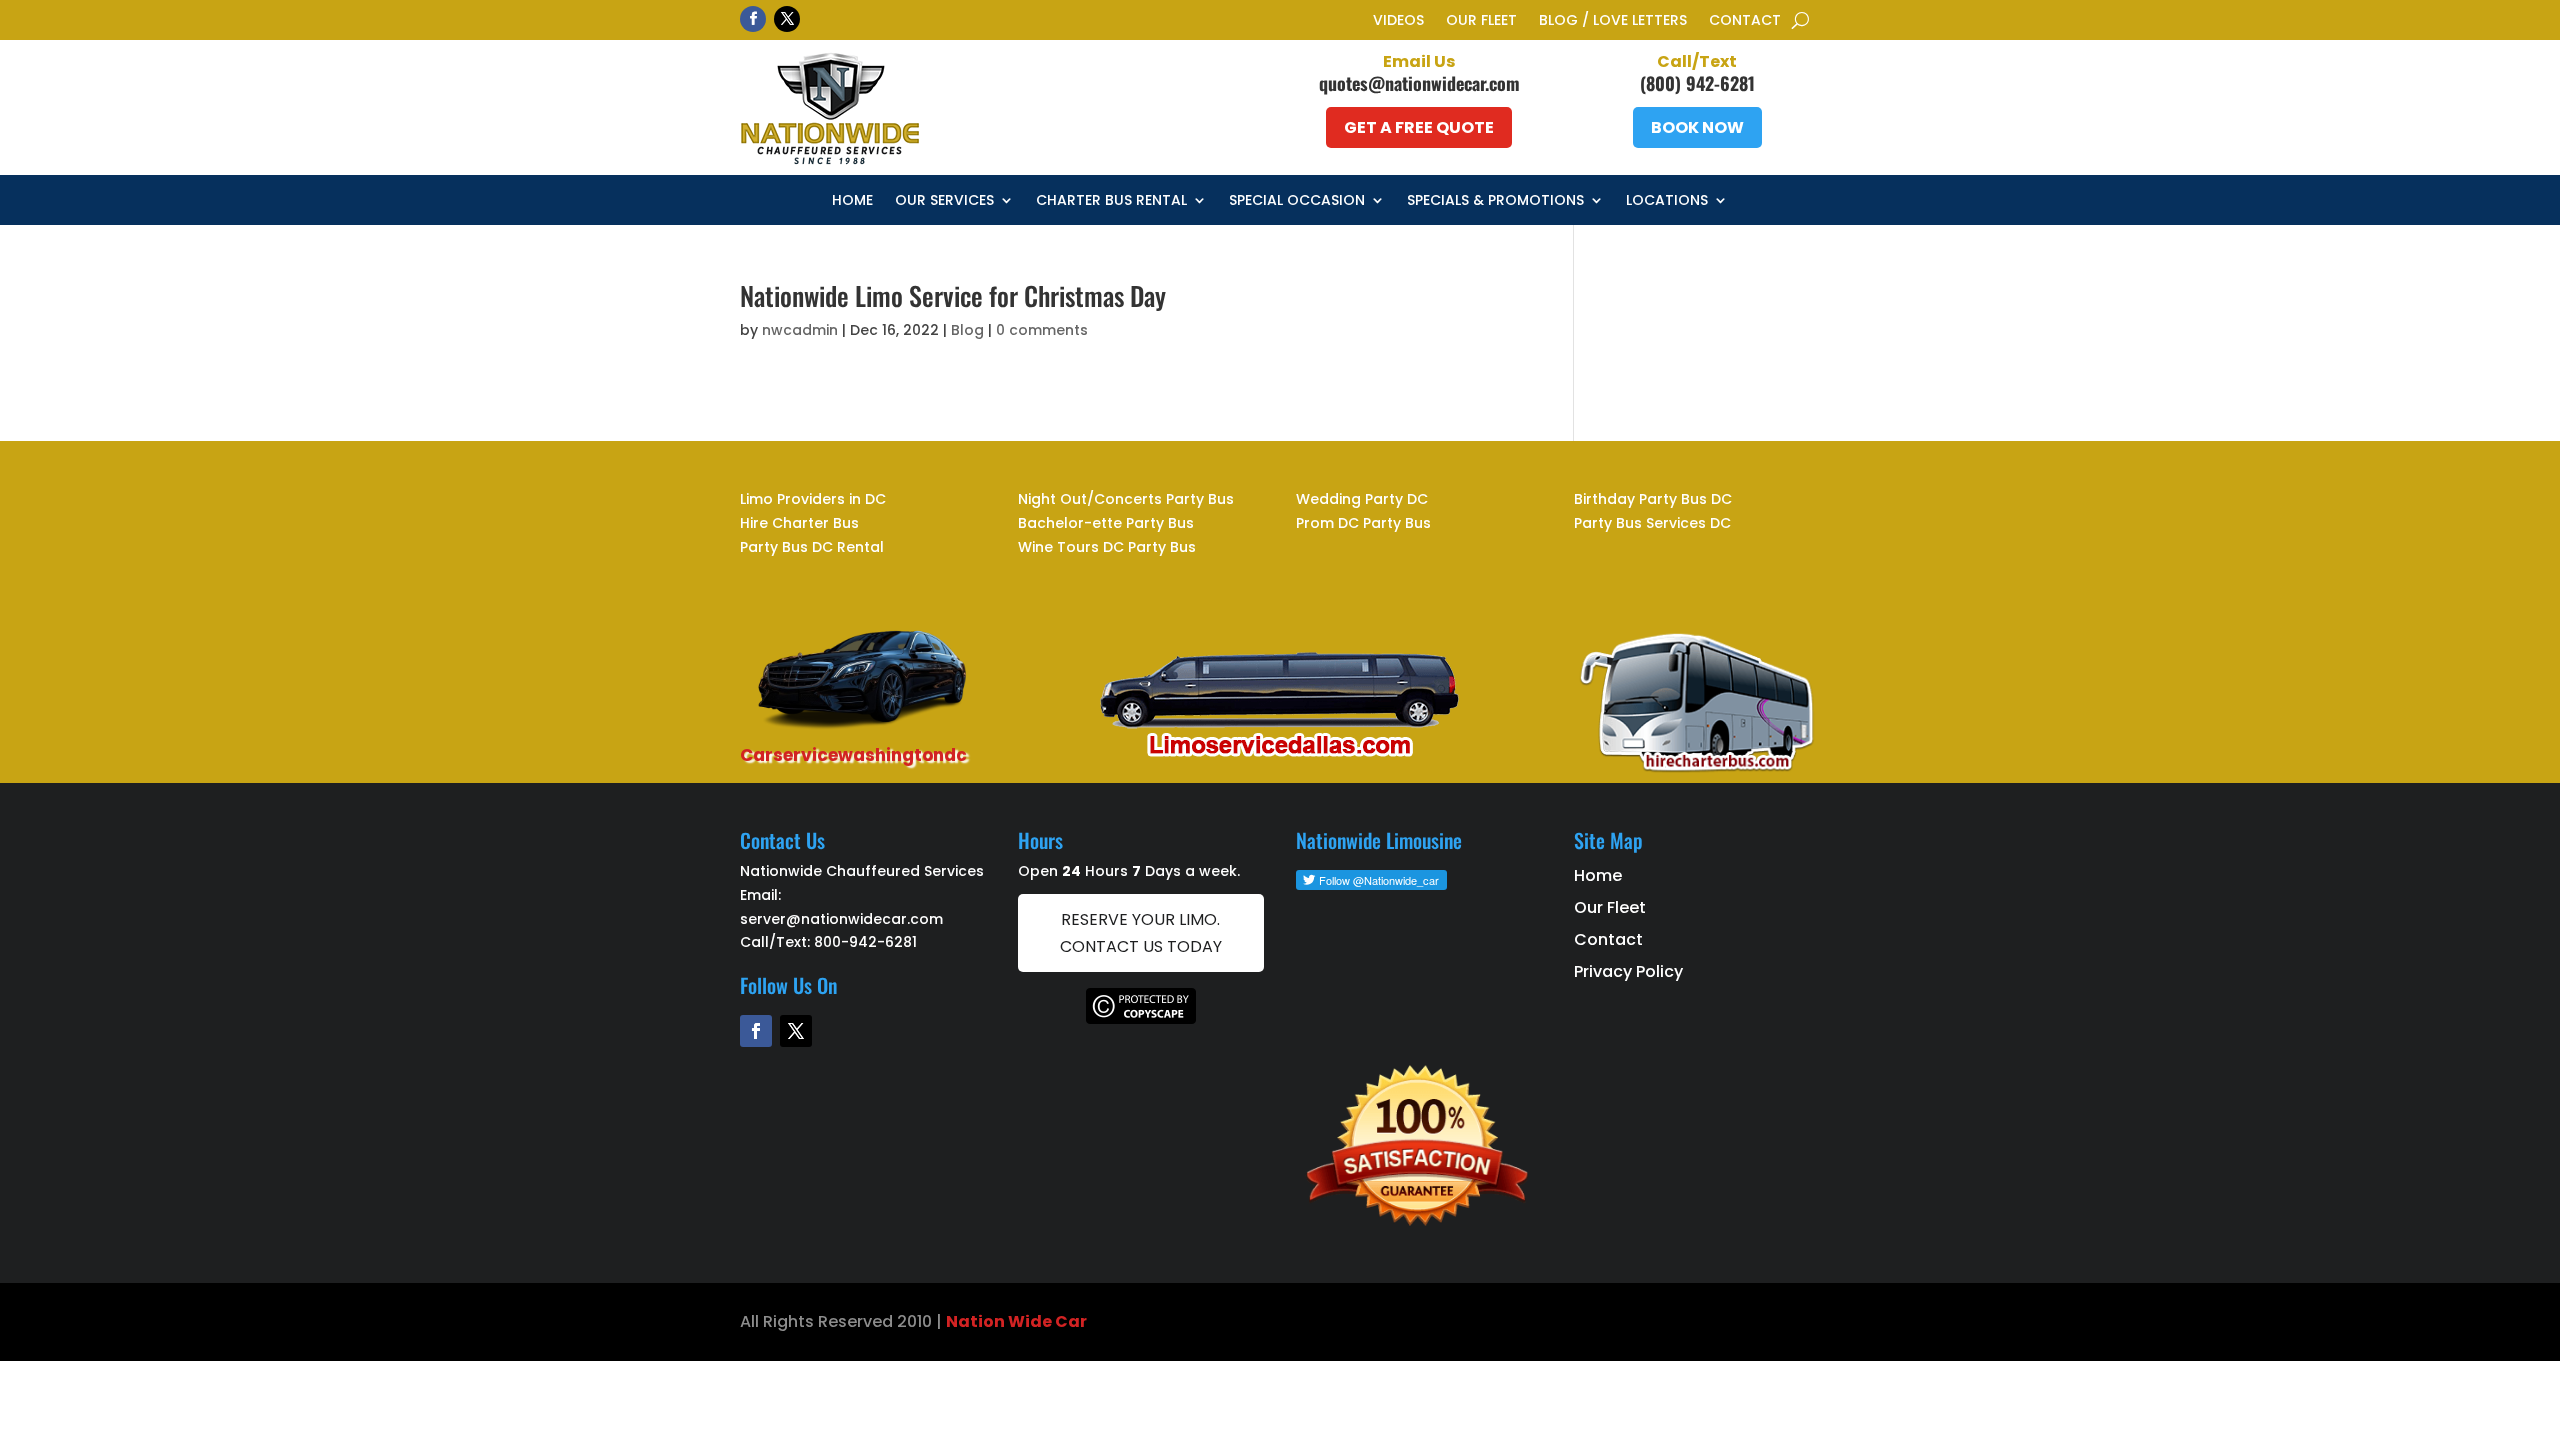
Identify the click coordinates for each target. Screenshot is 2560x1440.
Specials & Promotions (1495, 201)
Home (852, 201)
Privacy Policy (1628, 971)
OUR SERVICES (944, 201)
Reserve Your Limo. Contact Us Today (1141, 933)
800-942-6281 (865, 942)
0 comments (1042, 330)
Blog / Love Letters (1613, 21)
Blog (967, 330)
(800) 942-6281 (1697, 83)
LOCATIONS (1667, 201)
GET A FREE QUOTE (1419, 127)
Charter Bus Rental (1111, 201)
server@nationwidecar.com (841, 919)
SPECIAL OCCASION (1297, 201)
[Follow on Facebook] (753, 19)
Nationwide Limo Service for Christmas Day (953, 295)
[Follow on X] (787, 19)
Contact (1745, 21)
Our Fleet (1481, 21)
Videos (1398, 21)
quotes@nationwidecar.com (1419, 83)
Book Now (1697, 127)
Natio (970, 1321)
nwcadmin (800, 330)
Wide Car (1046, 1321)
